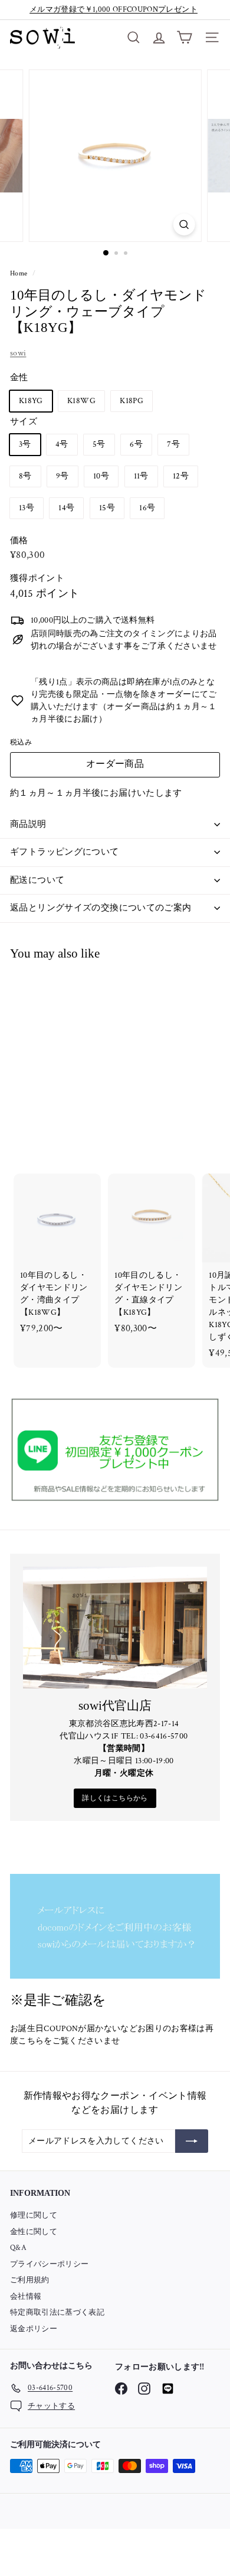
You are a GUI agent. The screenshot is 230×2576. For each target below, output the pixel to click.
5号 (99, 444)
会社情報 (26, 2297)
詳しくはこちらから (115, 1798)
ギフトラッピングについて (65, 852)
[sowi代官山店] (115, 1628)
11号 (141, 476)
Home (20, 273)
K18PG (132, 401)
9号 (63, 476)
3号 (25, 444)
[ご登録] (192, 2141)
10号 (101, 476)
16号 (147, 508)
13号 (27, 508)
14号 (66, 508)
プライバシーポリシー (50, 2264)
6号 (136, 444)
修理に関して (34, 2216)
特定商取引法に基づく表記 (57, 2313)
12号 (181, 476)
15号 (107, 508)
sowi (18, 353)
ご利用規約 (30, 2280)
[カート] (184, 37)
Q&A (18, 2248)
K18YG (31, 401)
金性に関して (34, 2232)
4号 (62, 444)
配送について (37, 880)
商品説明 (28, 824)
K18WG (81, 401)
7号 (173, 444)
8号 (25, 476)
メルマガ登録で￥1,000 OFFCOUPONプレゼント (114, 10)
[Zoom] (184, 225)
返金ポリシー (34, 2329)
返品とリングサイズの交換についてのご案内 (101, 908)
